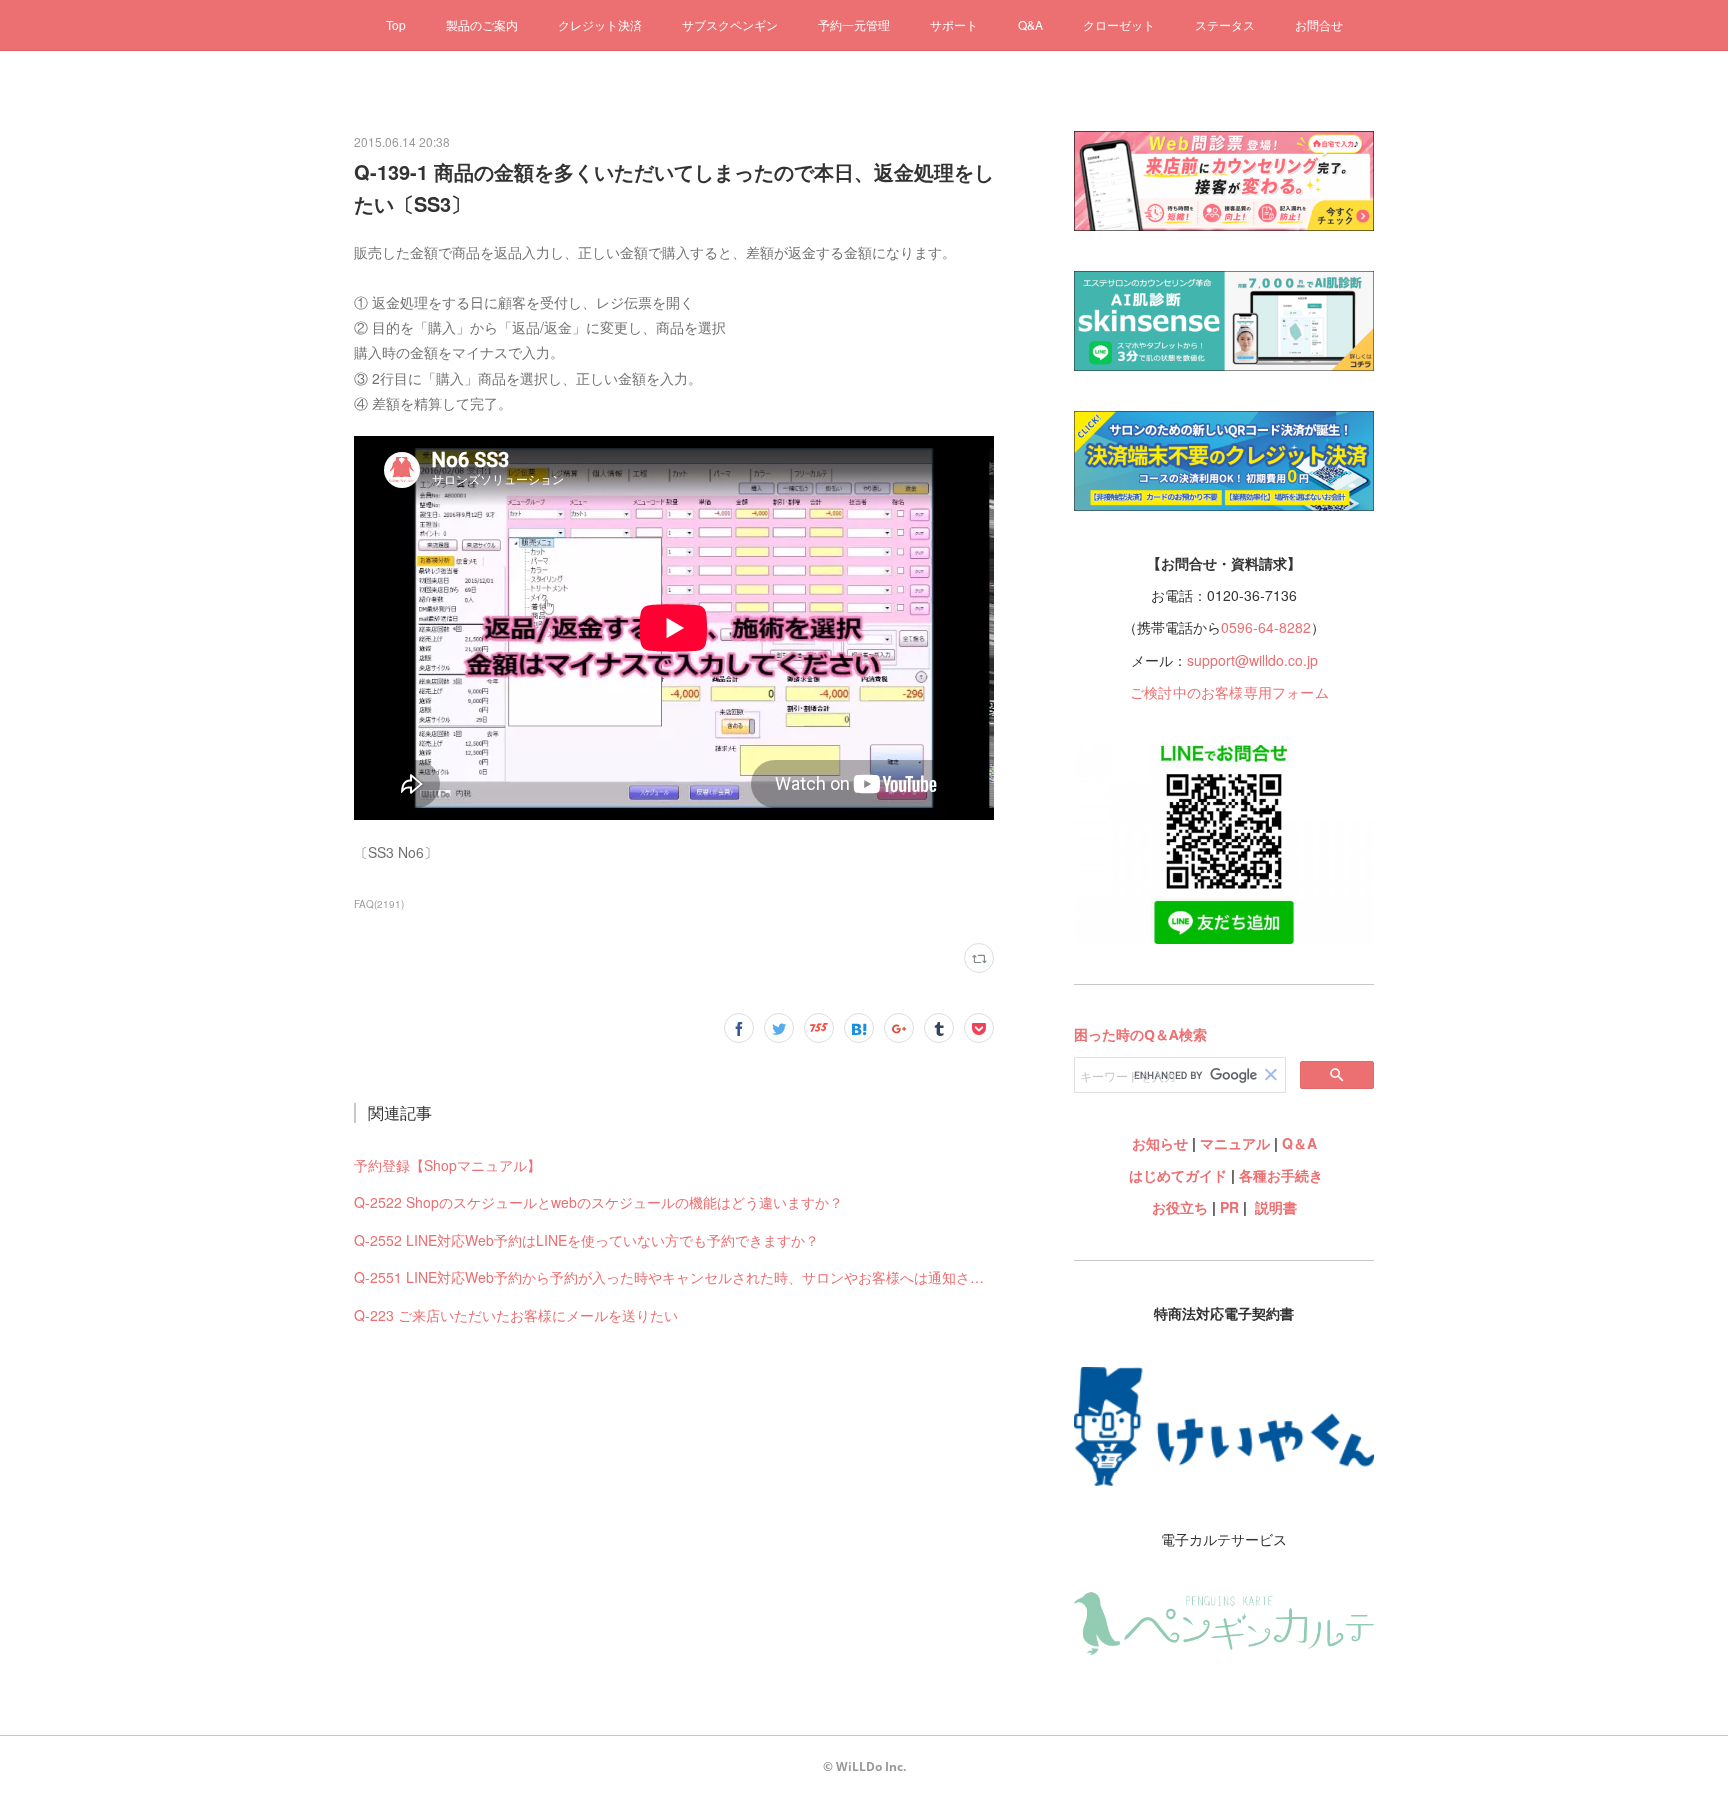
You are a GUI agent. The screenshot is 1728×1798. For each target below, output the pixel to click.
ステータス (1225, 24)
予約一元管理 (854, 24)
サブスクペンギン (730, 24)
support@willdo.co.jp (1252, 660)
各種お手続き (1281, 1175)
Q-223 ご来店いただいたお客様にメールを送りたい (516, 1315)
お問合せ (1319, 24)
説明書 (1276, 1207)
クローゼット (1119, 24)
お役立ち (1180, 1207)
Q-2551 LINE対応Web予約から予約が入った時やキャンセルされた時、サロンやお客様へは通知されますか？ (674, 1277)
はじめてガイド (1176, 1175)
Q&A (1030, 24)
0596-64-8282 (1266, 627)
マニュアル (1235, 1143)
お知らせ (1160, 1143)
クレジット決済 (600, 24)
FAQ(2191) (379, 904)
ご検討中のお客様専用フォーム (1229, 692)
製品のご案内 (482, 24)
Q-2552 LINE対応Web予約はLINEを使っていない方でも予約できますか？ (586, 1240)
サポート (954, 24)
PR (1229, 1207)
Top (396, 24)
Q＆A (1299, 1143)
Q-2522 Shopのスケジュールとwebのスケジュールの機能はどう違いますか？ (598, 1202)
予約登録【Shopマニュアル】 (447, 1165)
